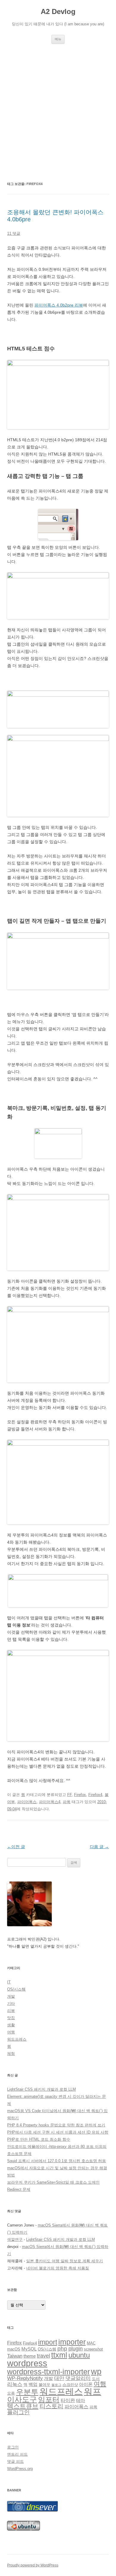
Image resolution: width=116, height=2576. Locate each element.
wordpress (27, 2363)
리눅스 (15, 2384)
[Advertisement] (58, 112)
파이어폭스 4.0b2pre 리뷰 (59, 305)
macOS (14, 2349)
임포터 (49, 2399)
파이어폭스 (27, 1802)
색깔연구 (15, 2239)
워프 (93, 2392)
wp (96, 2372)
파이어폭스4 (50, 1802)
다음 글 (99, 1847)
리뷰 (11, 2011)
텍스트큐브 (23, 2406)
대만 (59, 2378)
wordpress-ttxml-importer (48, 2372)
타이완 (68, 2400)
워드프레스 (17, 2039)
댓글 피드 (15, 2461)
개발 (11, 1996)
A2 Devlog (58, 11)
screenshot (93, 2349)
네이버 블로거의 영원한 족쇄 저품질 (58, 2268)
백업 (33, 2384)
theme (30, 2356)
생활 (11, 2025)
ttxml (59, 2355)
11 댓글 (14, 233)
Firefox (80, 1795)
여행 (11, 2032)
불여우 (44, 2385)
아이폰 (86, 2384)
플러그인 (18, 2412)
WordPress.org (20, 2469)
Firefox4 (95, 1795)
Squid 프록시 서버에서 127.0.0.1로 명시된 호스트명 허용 (57, 2161)
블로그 (56, 2385)
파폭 (67, 1802)
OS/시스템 (16, 1989)
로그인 (13, 2447)
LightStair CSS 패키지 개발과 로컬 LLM (41, 2089)
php (62, 2349)
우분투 (27, 2392)
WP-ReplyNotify (25, 2378)
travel (43, 2356)
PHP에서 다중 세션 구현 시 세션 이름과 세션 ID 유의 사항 (58, 2132)
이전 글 (16, 1847)
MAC (91, 2343)
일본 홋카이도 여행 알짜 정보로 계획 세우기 (65, 2261)
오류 (11, 2393)
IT (9, 1982)
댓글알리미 (78, 2378)
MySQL (29, 2349)
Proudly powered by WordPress (33, 2565)
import (48, 2342)
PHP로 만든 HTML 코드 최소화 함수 (39, 2139)
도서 (96, 2379)
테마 (81, 2401)
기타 (11, 2004)
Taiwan (15, 2356)
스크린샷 (70, 2385)
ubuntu (79, 2355)
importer (72, 2342)
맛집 (11, 2018)
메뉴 (58, 39)
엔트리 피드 (17, 2454)
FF (69, 1795)
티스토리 (51, 2406)
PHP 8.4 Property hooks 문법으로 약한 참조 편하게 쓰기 (56, 2125)
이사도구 (22, 2399)
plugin (76, 2349)
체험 (11, 2054)
